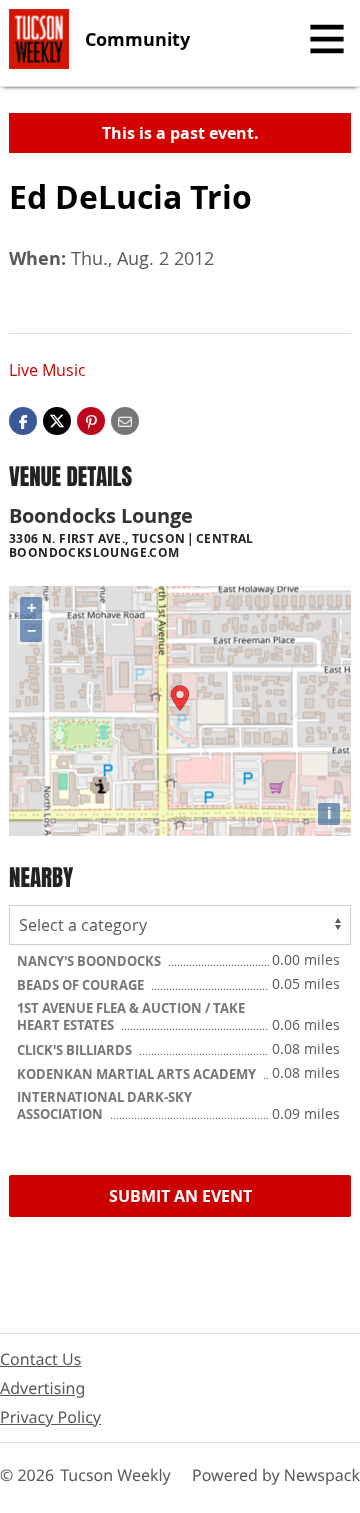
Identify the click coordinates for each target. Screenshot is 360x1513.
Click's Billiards (76, 1050)
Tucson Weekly (115, 1475)
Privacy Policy (50, 1417)
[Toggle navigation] (327, 39)
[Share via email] (125, 419)
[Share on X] (57, 419)
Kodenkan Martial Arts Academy (138, 1074)
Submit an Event (180, 1196)
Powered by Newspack (276, 1475)
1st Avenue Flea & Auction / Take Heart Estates (131, 1017)
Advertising (42, 1388)
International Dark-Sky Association (104, 1106)
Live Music (47, 370)
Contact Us (40, 1359)
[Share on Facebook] (23, 419)
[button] (91, 419)
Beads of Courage (82, 985)
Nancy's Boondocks (90, 961)
